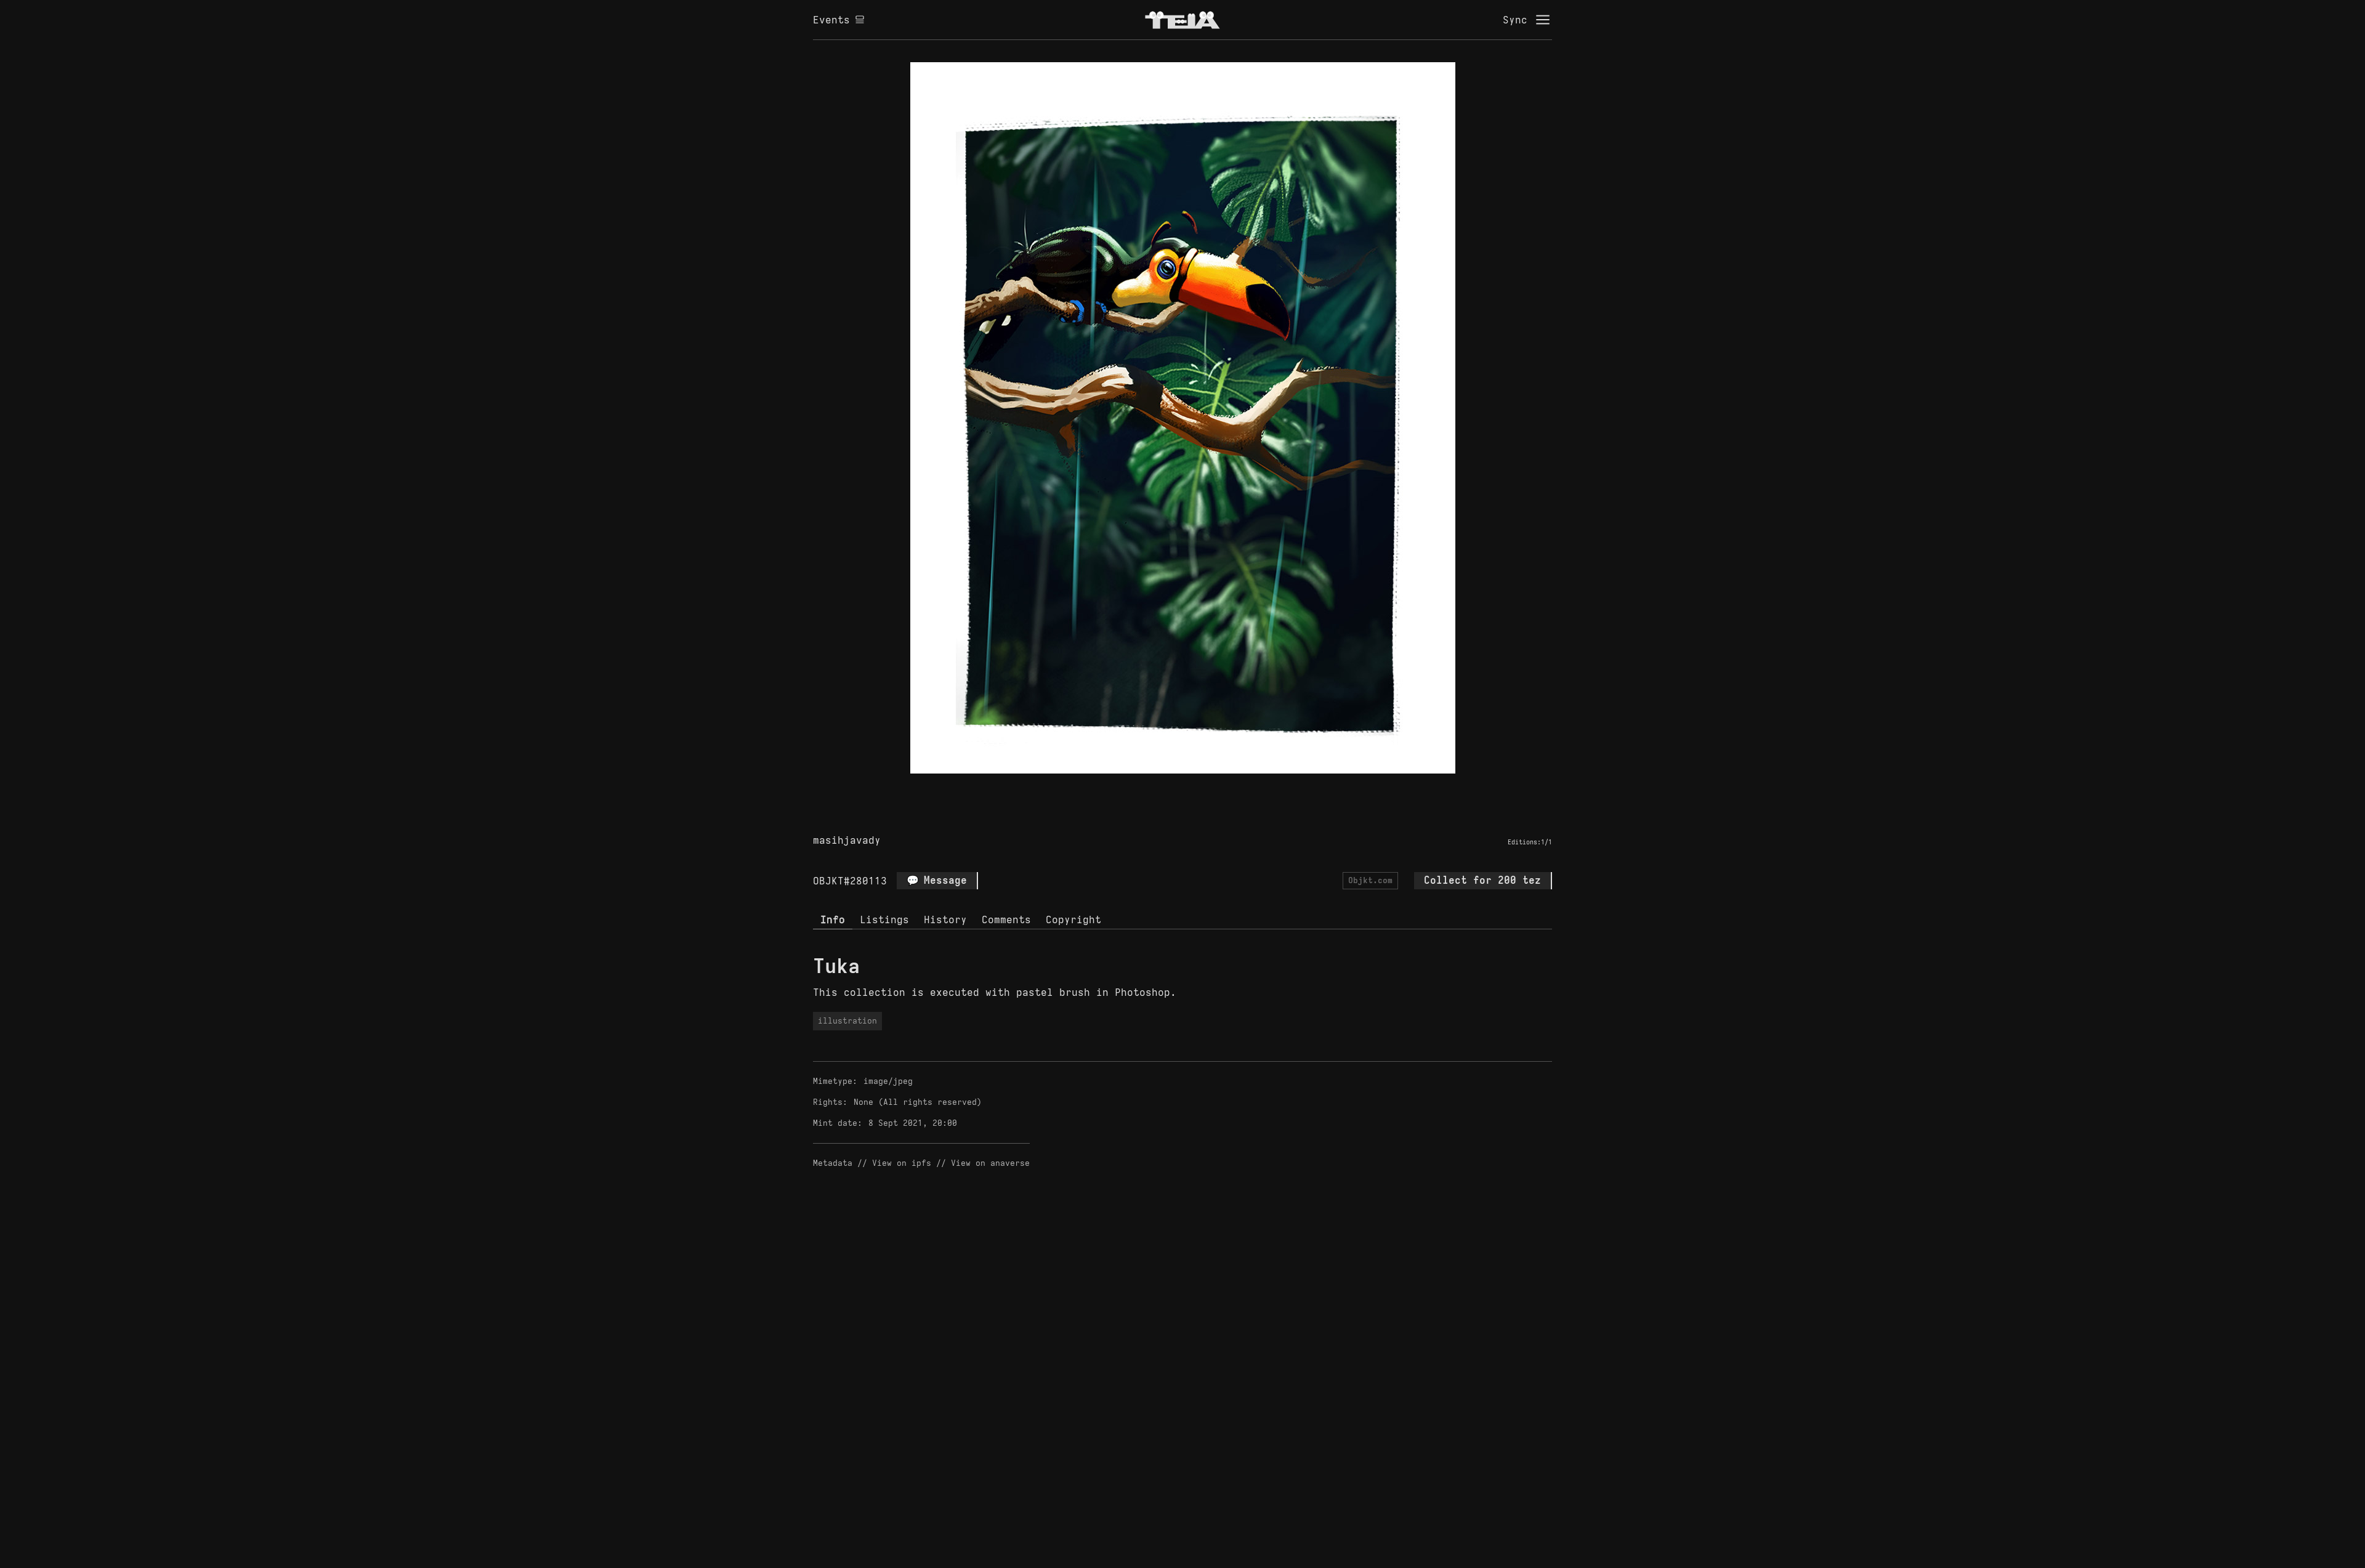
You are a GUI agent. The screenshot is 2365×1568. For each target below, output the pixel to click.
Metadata (833, 1163)
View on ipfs (902, 1163)
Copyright (1073, 919)
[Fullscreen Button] (1168, 788)
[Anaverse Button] (1197, 788)
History (945, 919)
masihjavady (847, 840)
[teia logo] (1182, 20)
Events (831, 20)
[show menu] (1543, 20)
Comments (1006, 919)
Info (833, 919)
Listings (884, 919)
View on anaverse (990, 1163)
